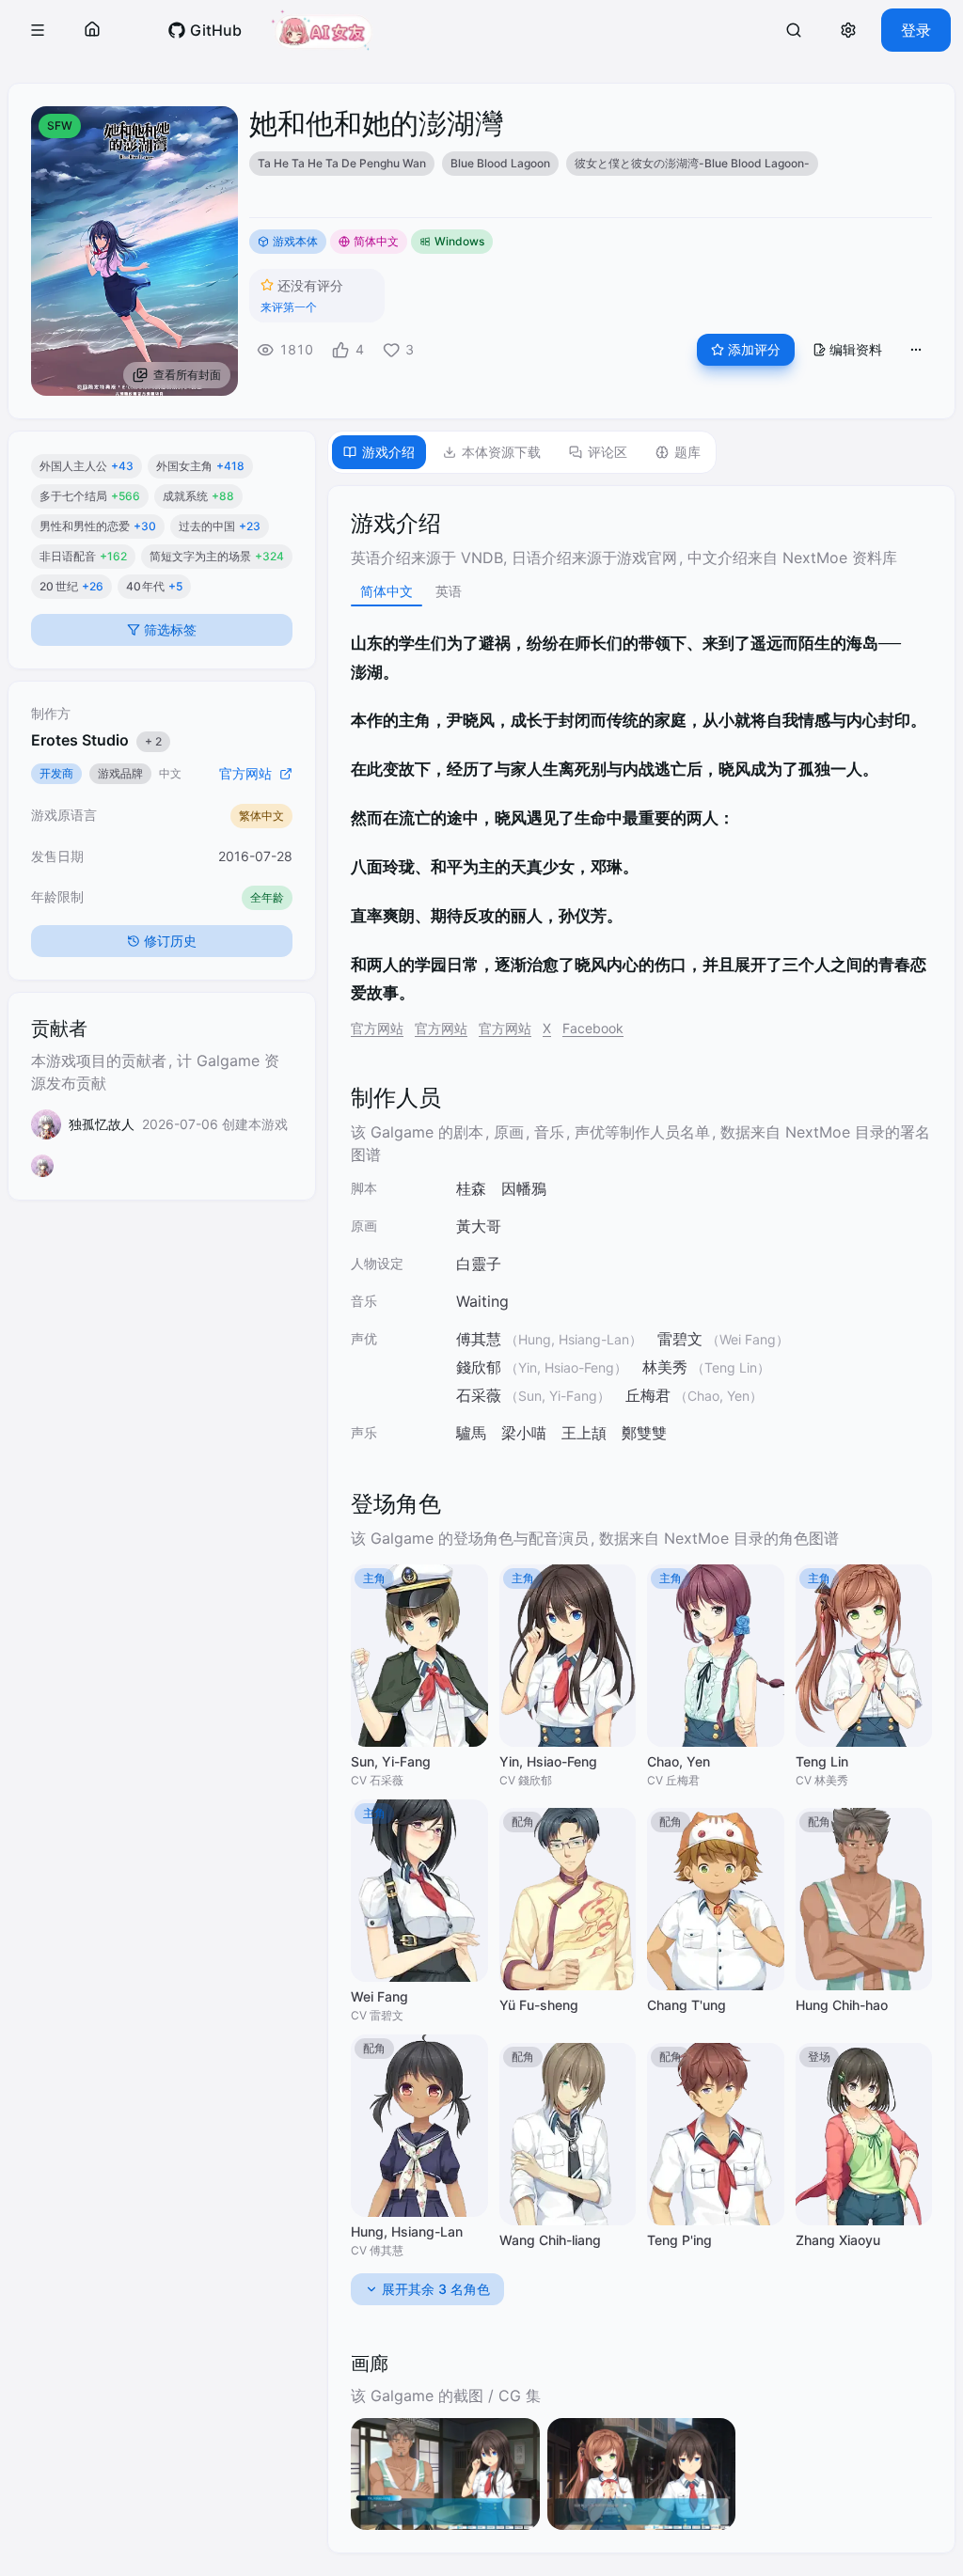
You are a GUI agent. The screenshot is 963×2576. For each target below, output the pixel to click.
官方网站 (377, 1028)
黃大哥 (479, 1226)
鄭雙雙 (644, 1433)
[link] (205, 30)
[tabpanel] (641, 1519)
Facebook (593, 1028)
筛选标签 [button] (168, 660)
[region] (591, 164)
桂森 (471, 1188)
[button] (38, 30)
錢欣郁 (479, 1367)
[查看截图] (445, 2474)
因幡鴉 (524, 1188)
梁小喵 (524, 1433)
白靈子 (479, 1264)
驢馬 (471, 1433)
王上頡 (584, 1433)
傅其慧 (479, 1339)
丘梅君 (648, 1395)
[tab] (379, 452)
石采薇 (479, 1395)
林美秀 (665, 1367)
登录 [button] (916, 30)
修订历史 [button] (168, 971)
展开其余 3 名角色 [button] (436, 2289)
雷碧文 (680, 1339)
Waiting (482, 1301)
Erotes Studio (96, 770)
